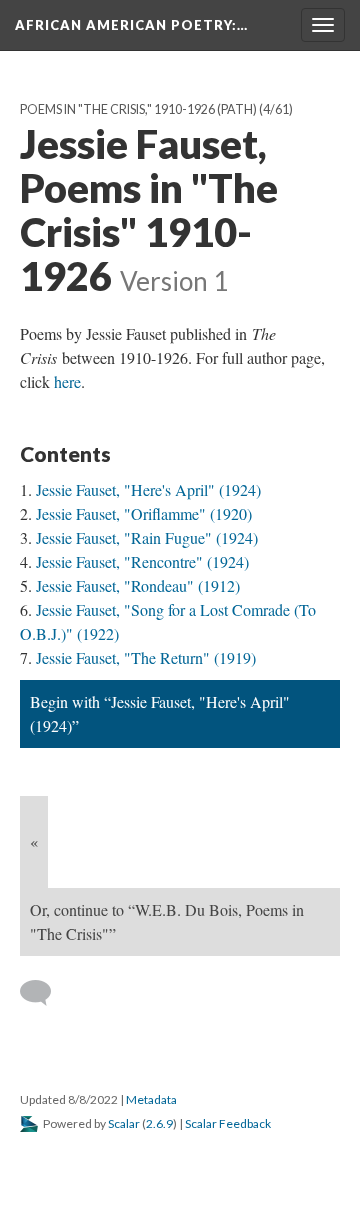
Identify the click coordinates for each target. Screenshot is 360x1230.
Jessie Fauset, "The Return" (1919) (146, 657)
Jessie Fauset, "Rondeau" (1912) (138, 585)
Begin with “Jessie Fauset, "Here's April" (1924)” (160, 713)
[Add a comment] (44, 993)
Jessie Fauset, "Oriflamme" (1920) (144, 513)
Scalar (124, 1123)
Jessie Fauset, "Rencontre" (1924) (142, 561)
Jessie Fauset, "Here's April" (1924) (148, 489)
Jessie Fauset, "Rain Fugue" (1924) (147, 537)
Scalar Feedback (228, 1123)
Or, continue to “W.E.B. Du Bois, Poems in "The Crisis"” (167, 921)
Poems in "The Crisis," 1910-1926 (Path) (138, 109)
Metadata (151, 1099)
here (67, 381)
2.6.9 (159, 1123)
